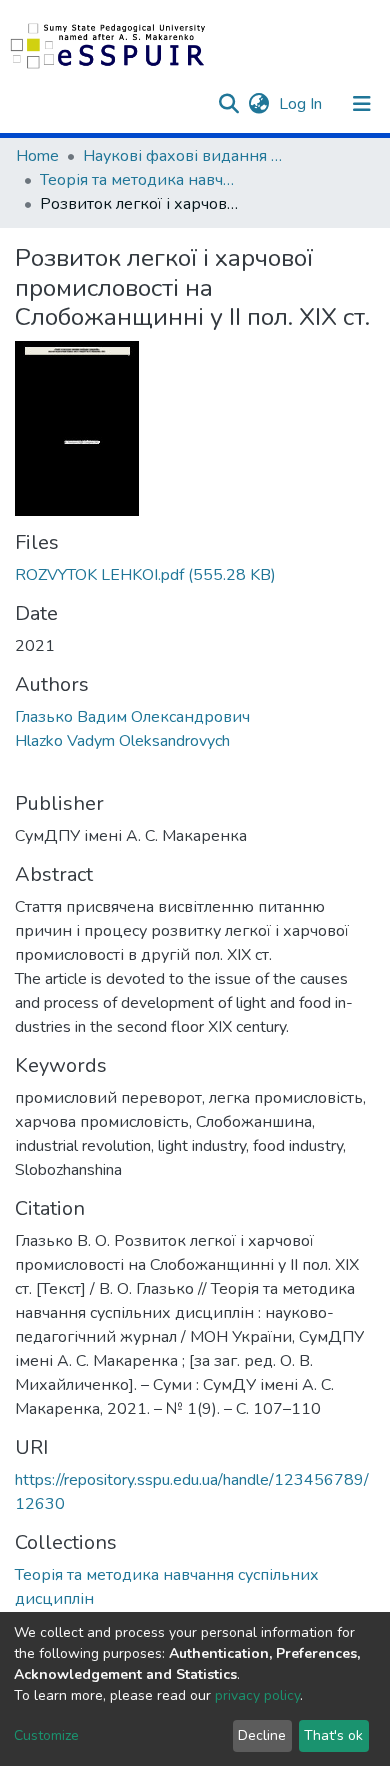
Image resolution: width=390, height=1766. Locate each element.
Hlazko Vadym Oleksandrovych (122, 741)
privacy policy (257, 1695)
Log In (302, 104)
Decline (262, 1735)
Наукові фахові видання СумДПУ (183, 156)
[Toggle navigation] (362, 104)
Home (37, 156)
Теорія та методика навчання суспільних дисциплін (140, 180)
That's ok (333, 1735)
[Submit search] (228, 104)
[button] (258, 104)
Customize (46, 1735)
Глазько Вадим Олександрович (132, 717)
